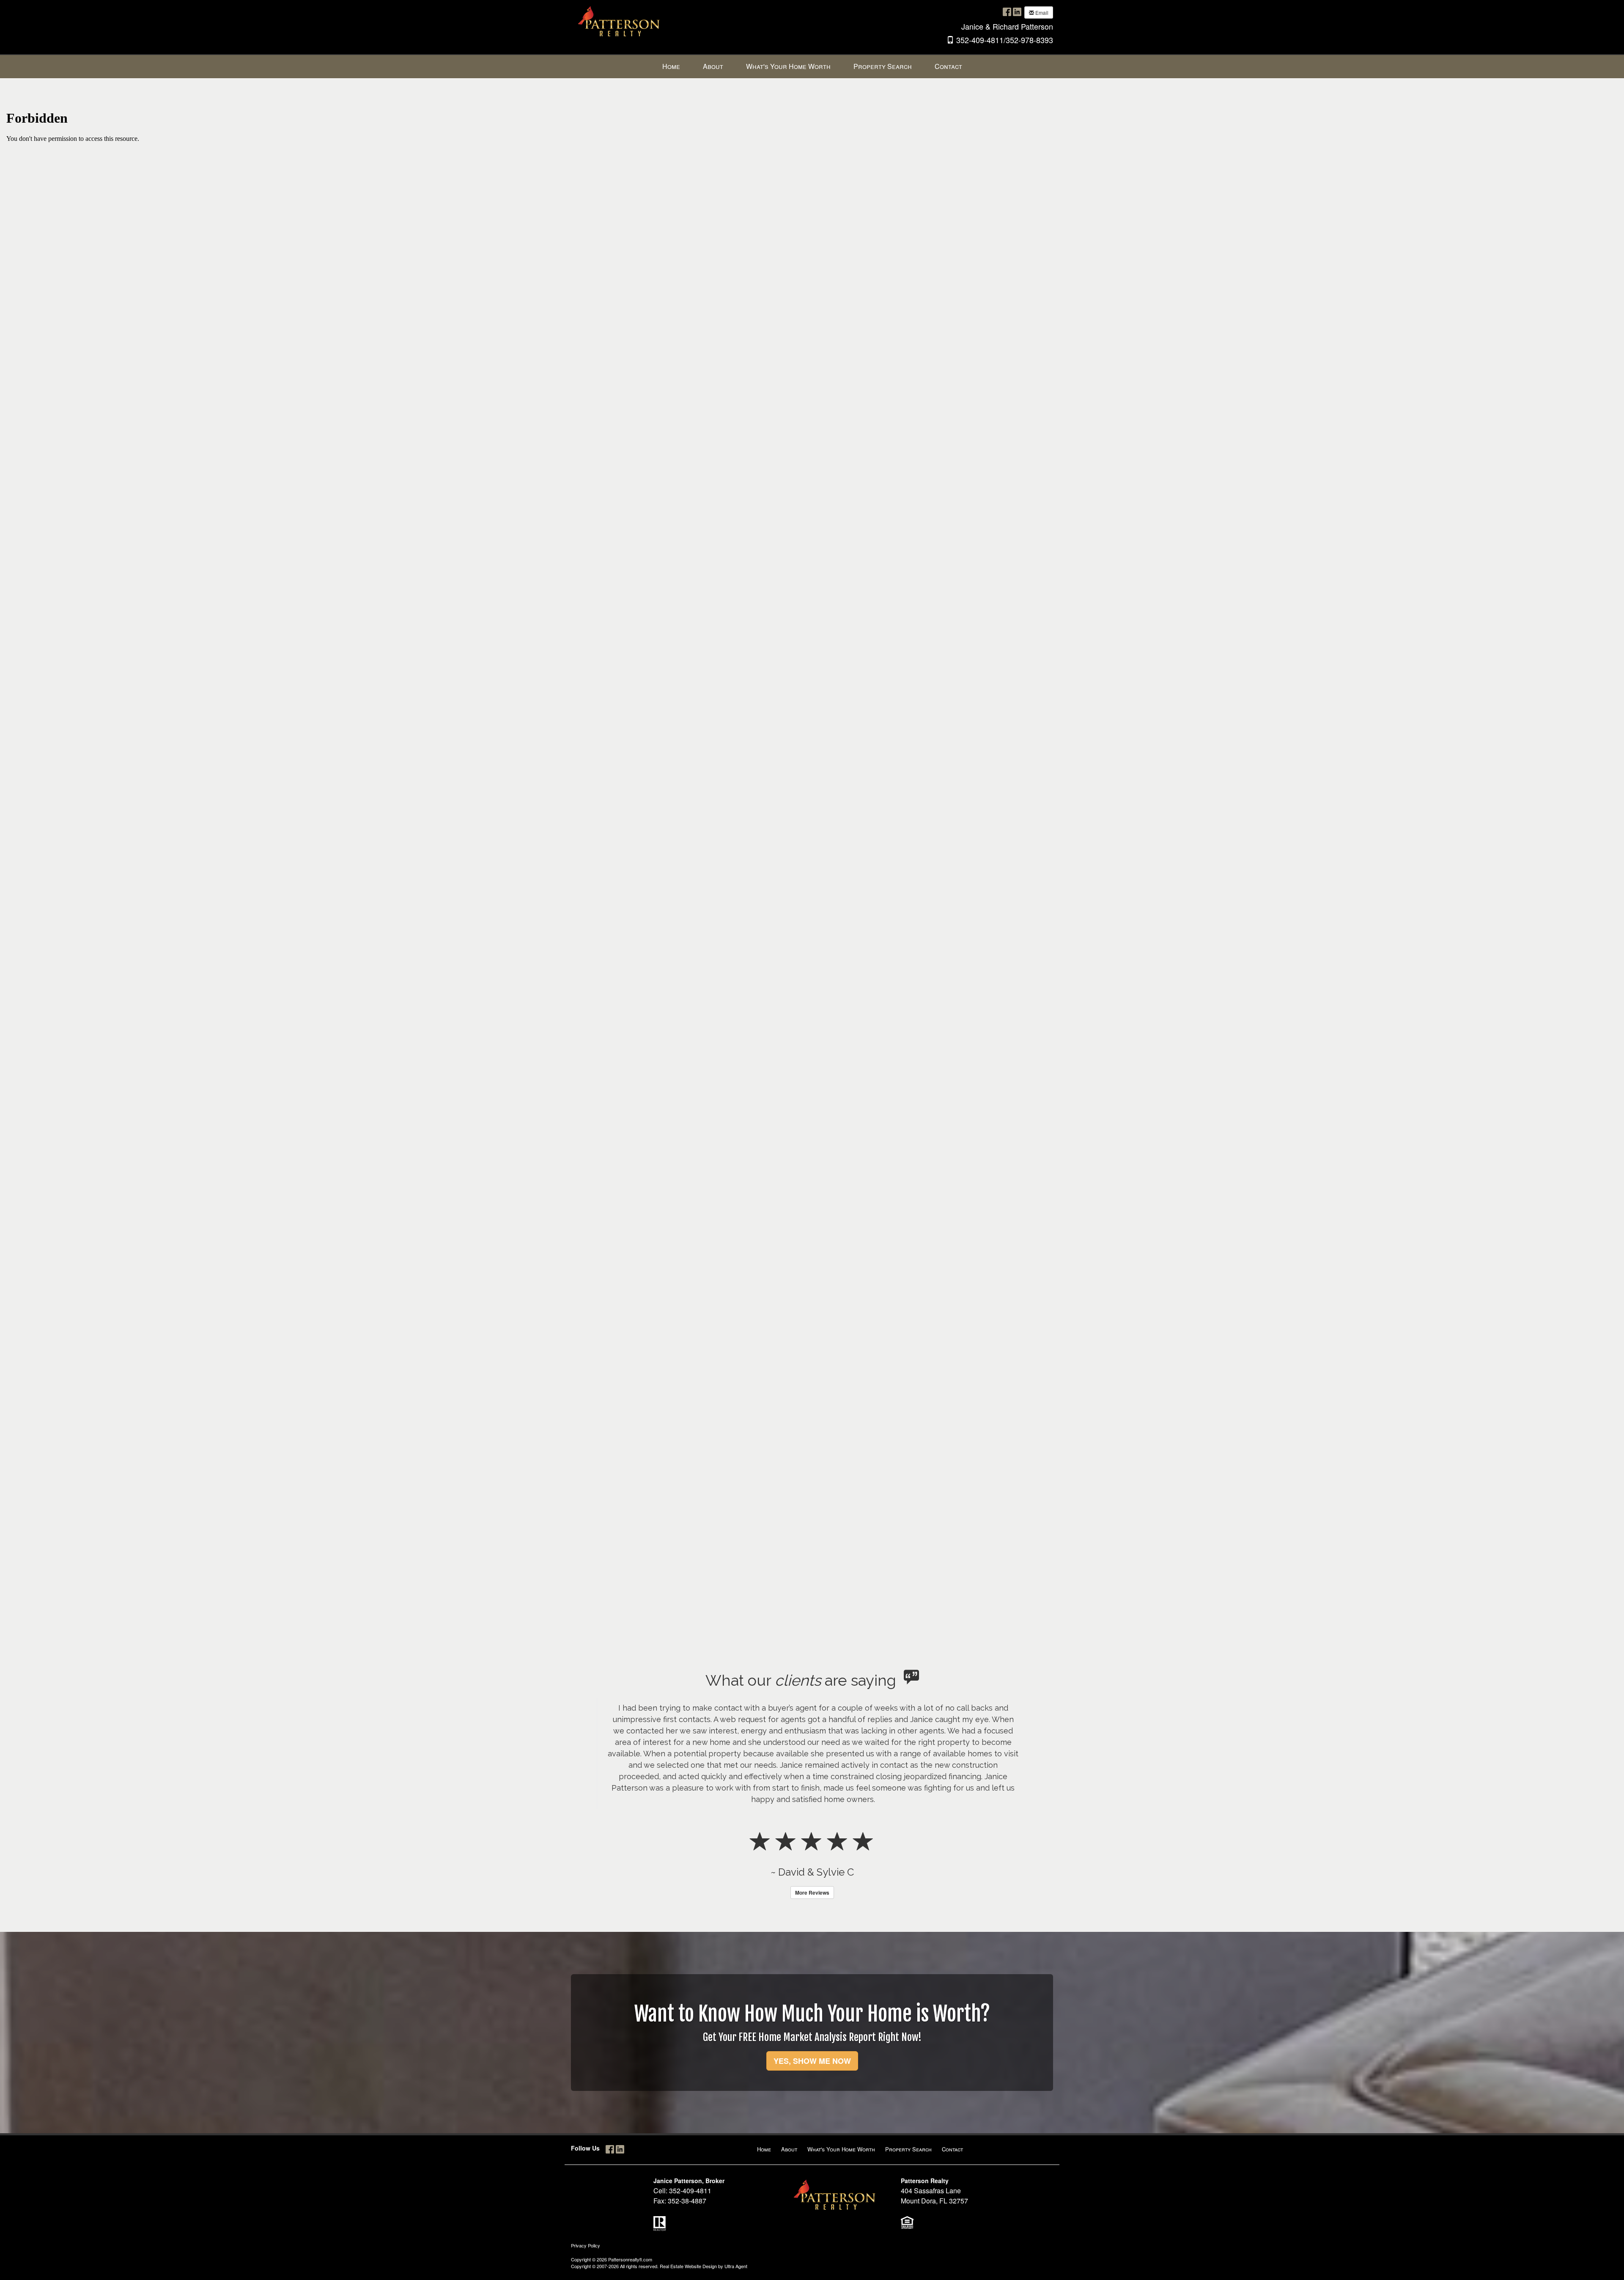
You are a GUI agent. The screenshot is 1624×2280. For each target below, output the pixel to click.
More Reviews (812, 1847)
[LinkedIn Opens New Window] (1017, 12)
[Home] (620, 24)
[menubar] (812, 67)
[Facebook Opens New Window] (1007, 12)
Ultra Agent (736, 2220)
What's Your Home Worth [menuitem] (788, 66)
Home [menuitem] (671, 66)
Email (1041, 12)
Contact (952, 2103)
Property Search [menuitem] (883, 66)
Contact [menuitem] (948, 66)
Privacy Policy (586, 2200)
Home (764, 2103)
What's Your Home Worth (841, 2103)
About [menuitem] (713, 66)
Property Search (908, 2103)
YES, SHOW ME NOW (812, 2015)
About (789, 2103)
